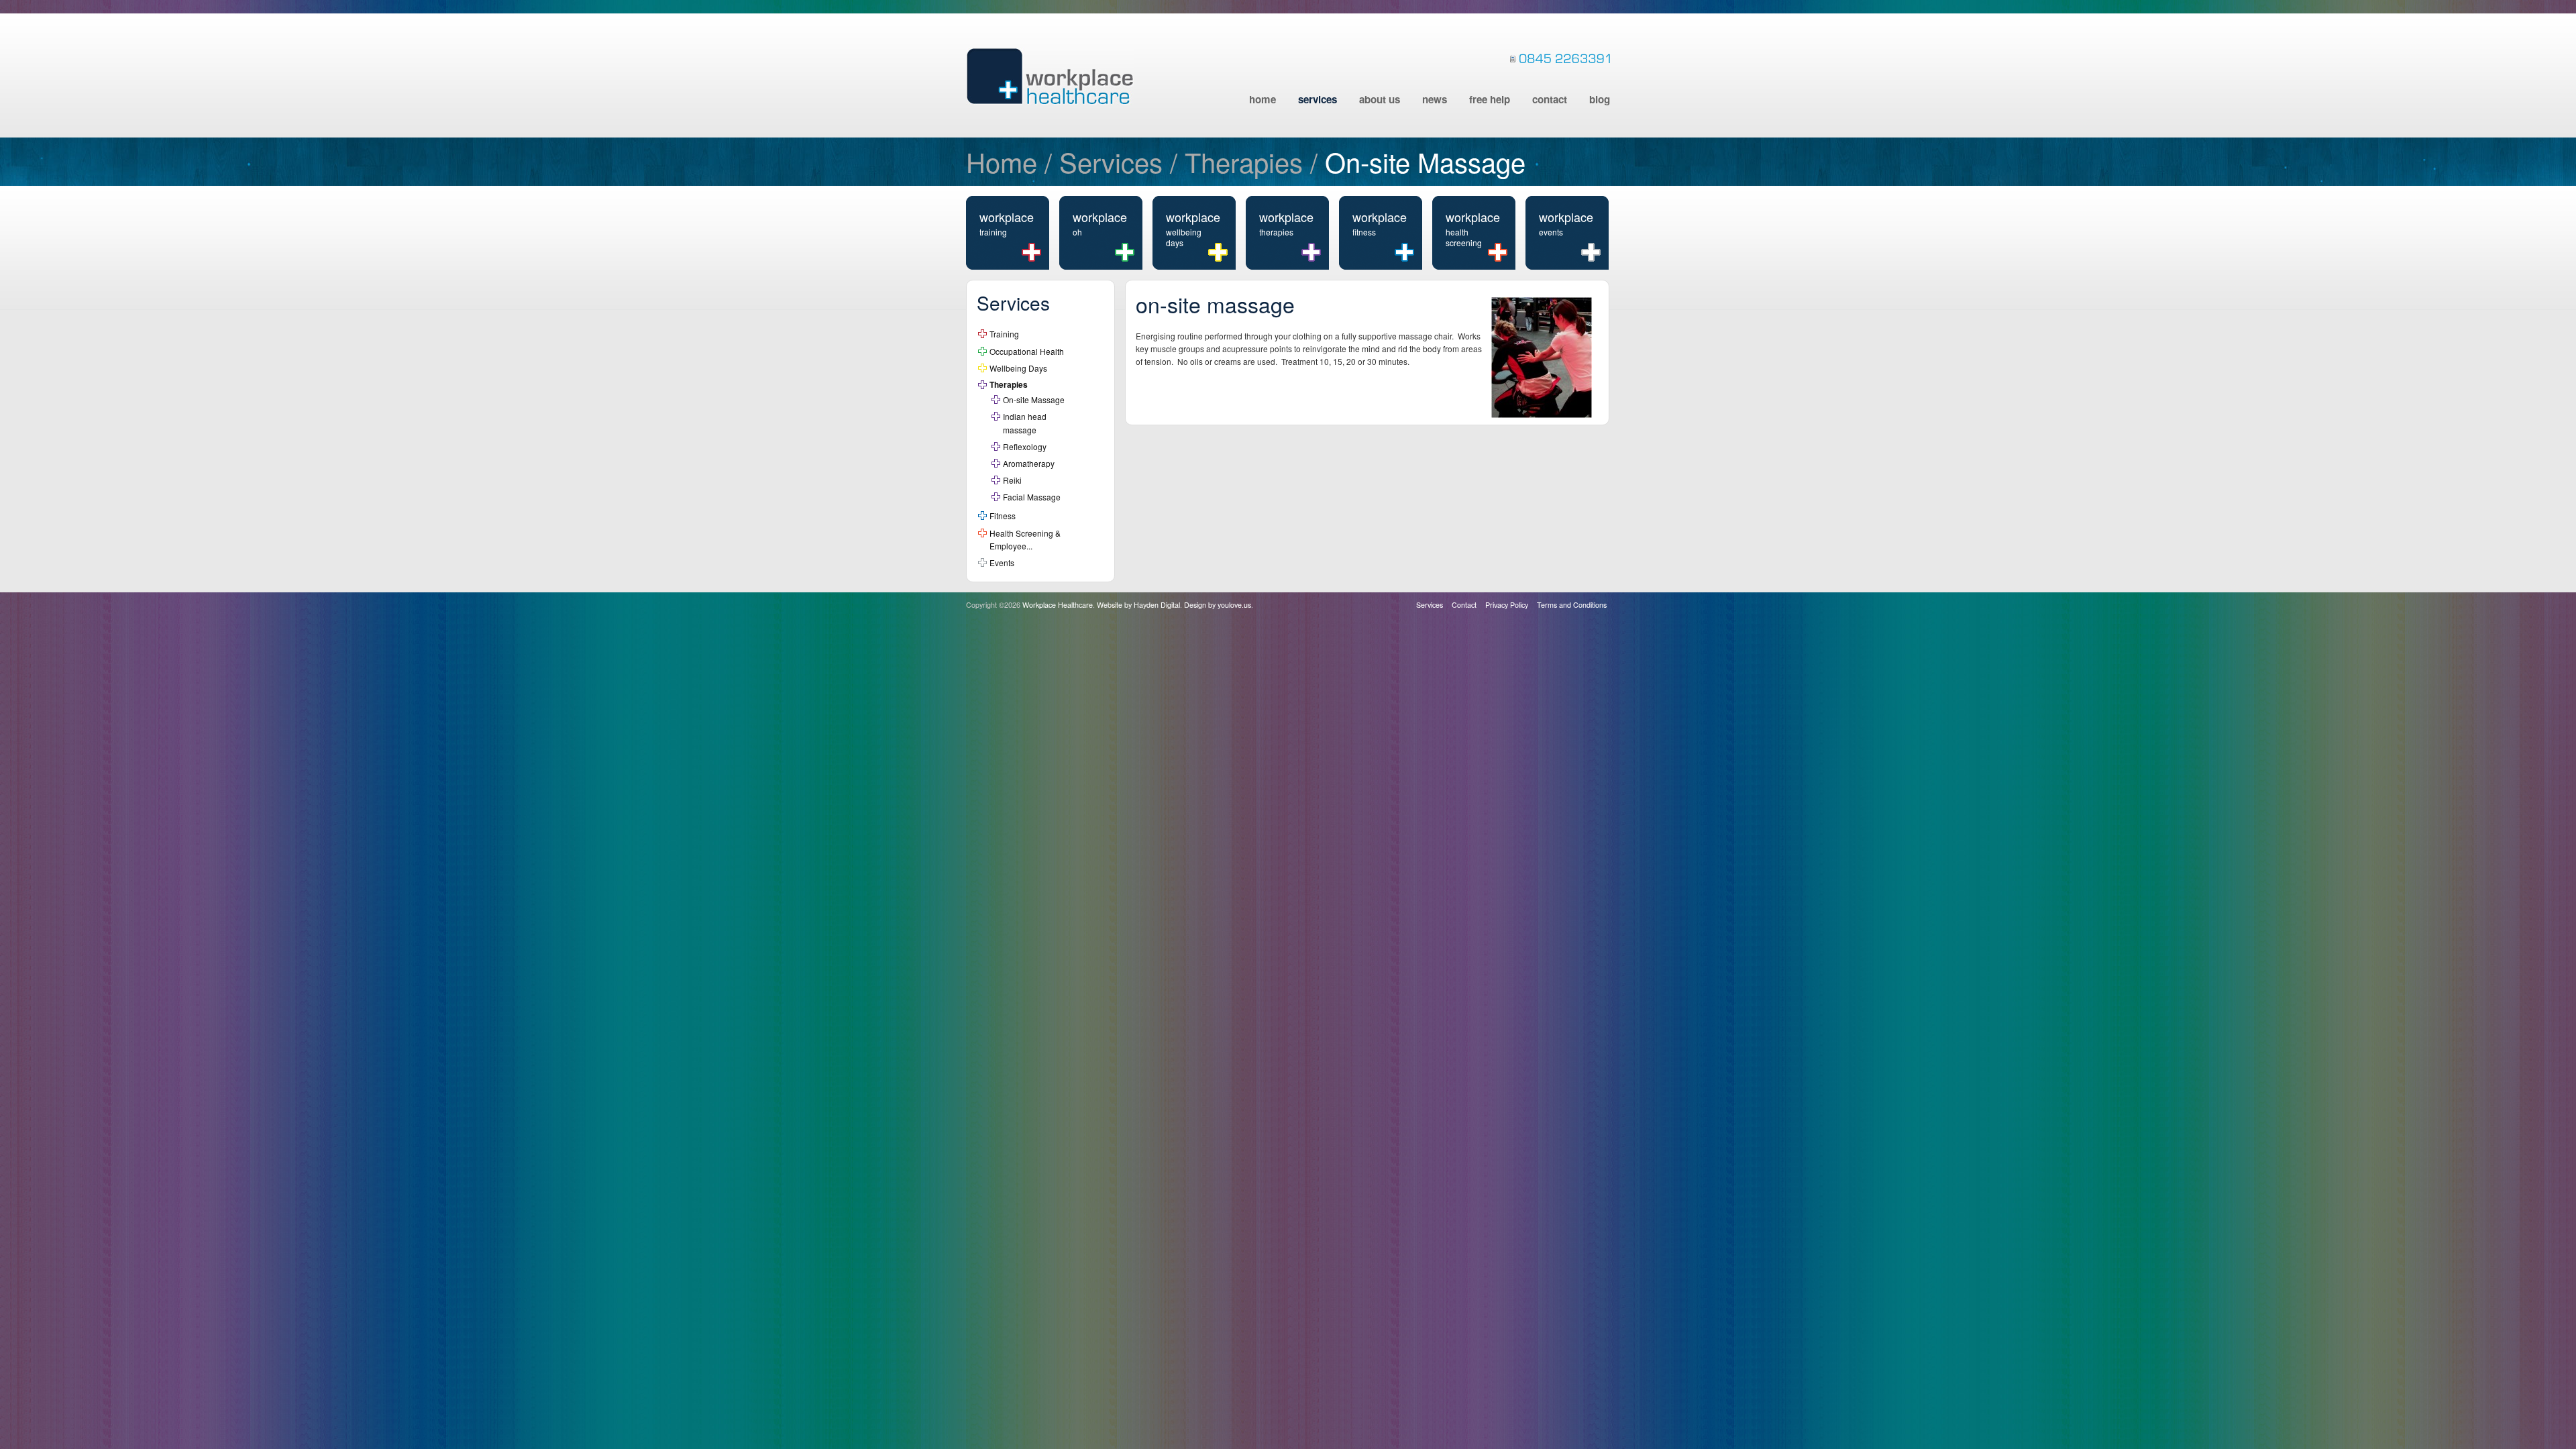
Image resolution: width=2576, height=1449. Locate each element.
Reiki (1012, 480)
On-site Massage (1034, 399)
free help (1490, 99)
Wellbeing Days (1018, 368)
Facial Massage (1032, 497)
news (1435, 99)
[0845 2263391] (1560, 58)
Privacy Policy (1507, 605)
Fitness (1003, 516)
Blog (1600, 99)
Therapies (1244, 161)
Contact (1550, 99)
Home (1263, 99)
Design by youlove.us (1218, 605)
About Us (1380, 99)
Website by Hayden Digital (1138, 605)
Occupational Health (1027, 351)
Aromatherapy (1029, 463)
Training (1004, 334)
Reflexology (1025, 446)
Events (1002, 562)
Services (1318, 99)
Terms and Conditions (1572, 605)
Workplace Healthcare (1050, 76)
